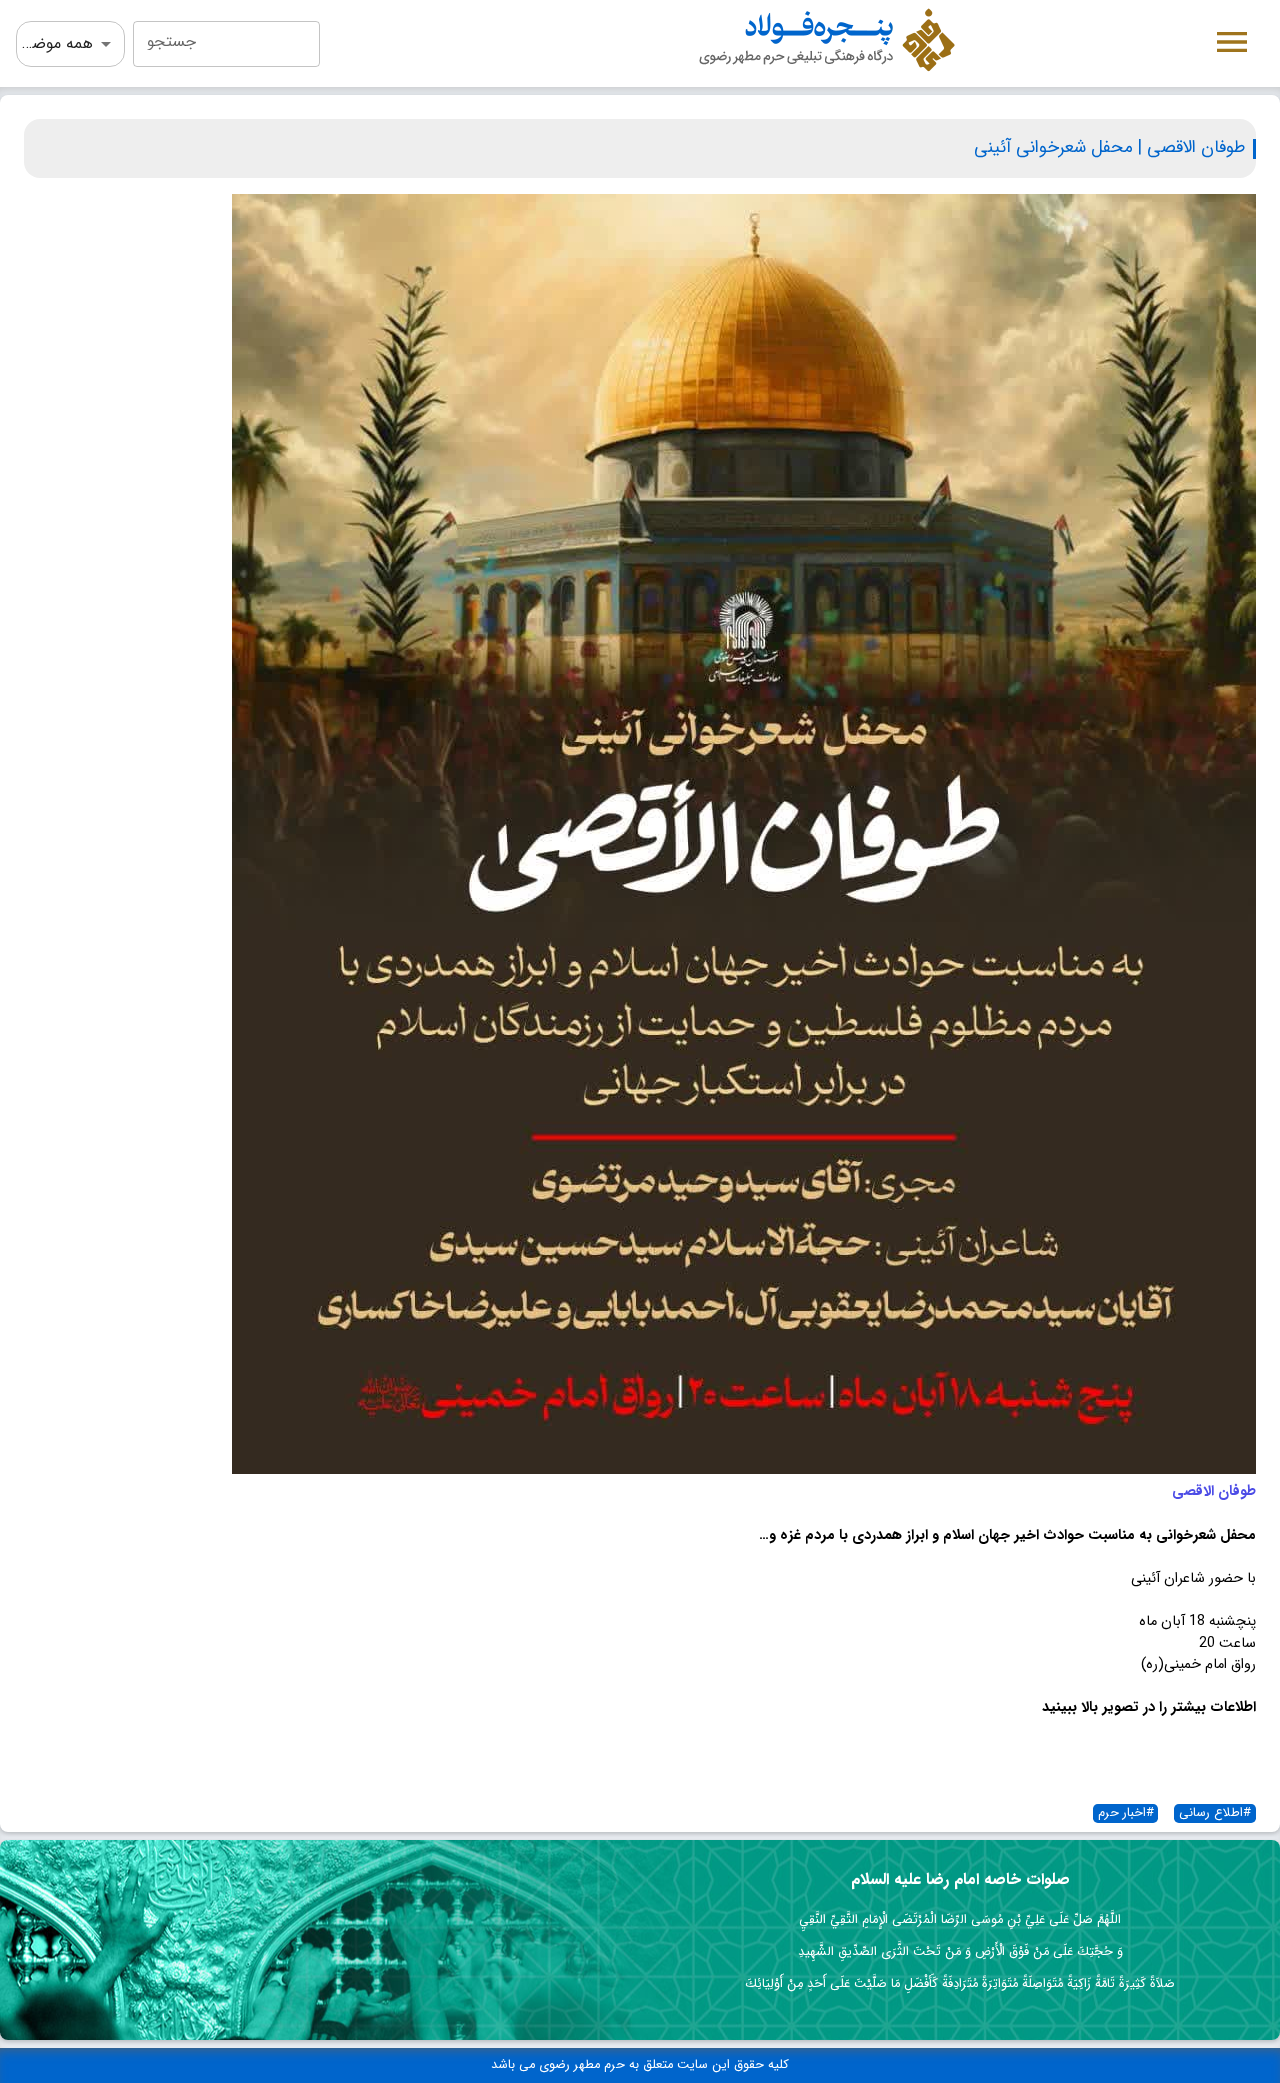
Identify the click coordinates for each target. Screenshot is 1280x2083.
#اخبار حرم (1126, 1813)
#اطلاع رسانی (1215, 1813)
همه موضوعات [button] (54, 43)
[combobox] (226, 44)
